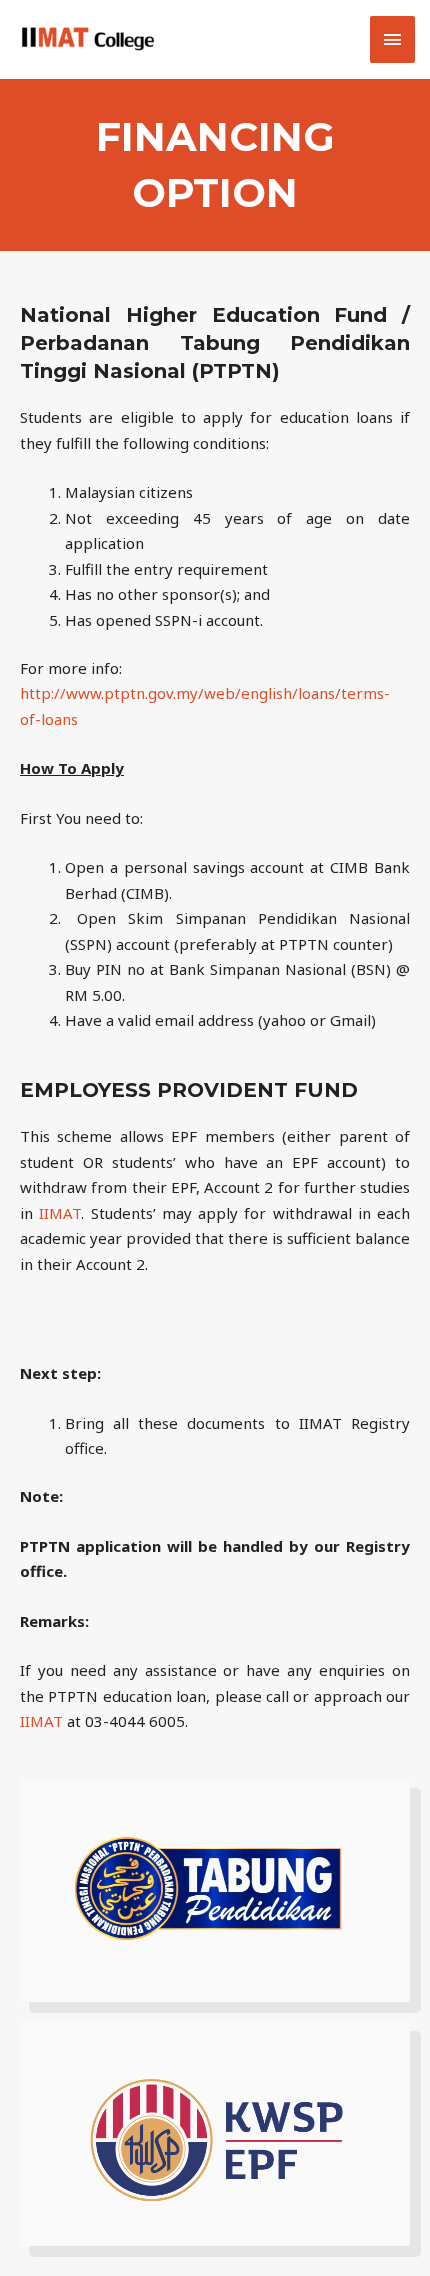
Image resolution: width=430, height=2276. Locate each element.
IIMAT (60, 1213)
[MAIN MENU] (393, 39)
